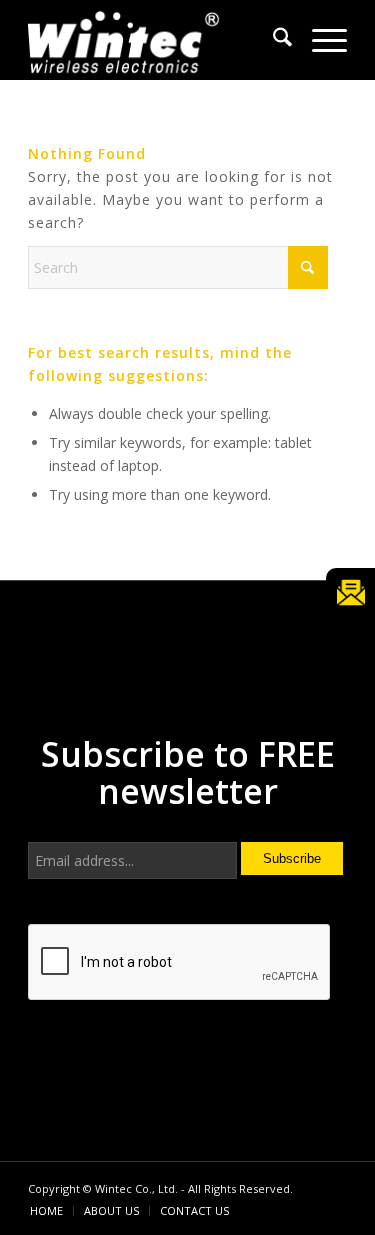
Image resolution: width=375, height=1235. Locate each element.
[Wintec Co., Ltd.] (155, 40)
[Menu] (319, 40)
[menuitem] (272, 40)
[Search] (272, 40)
